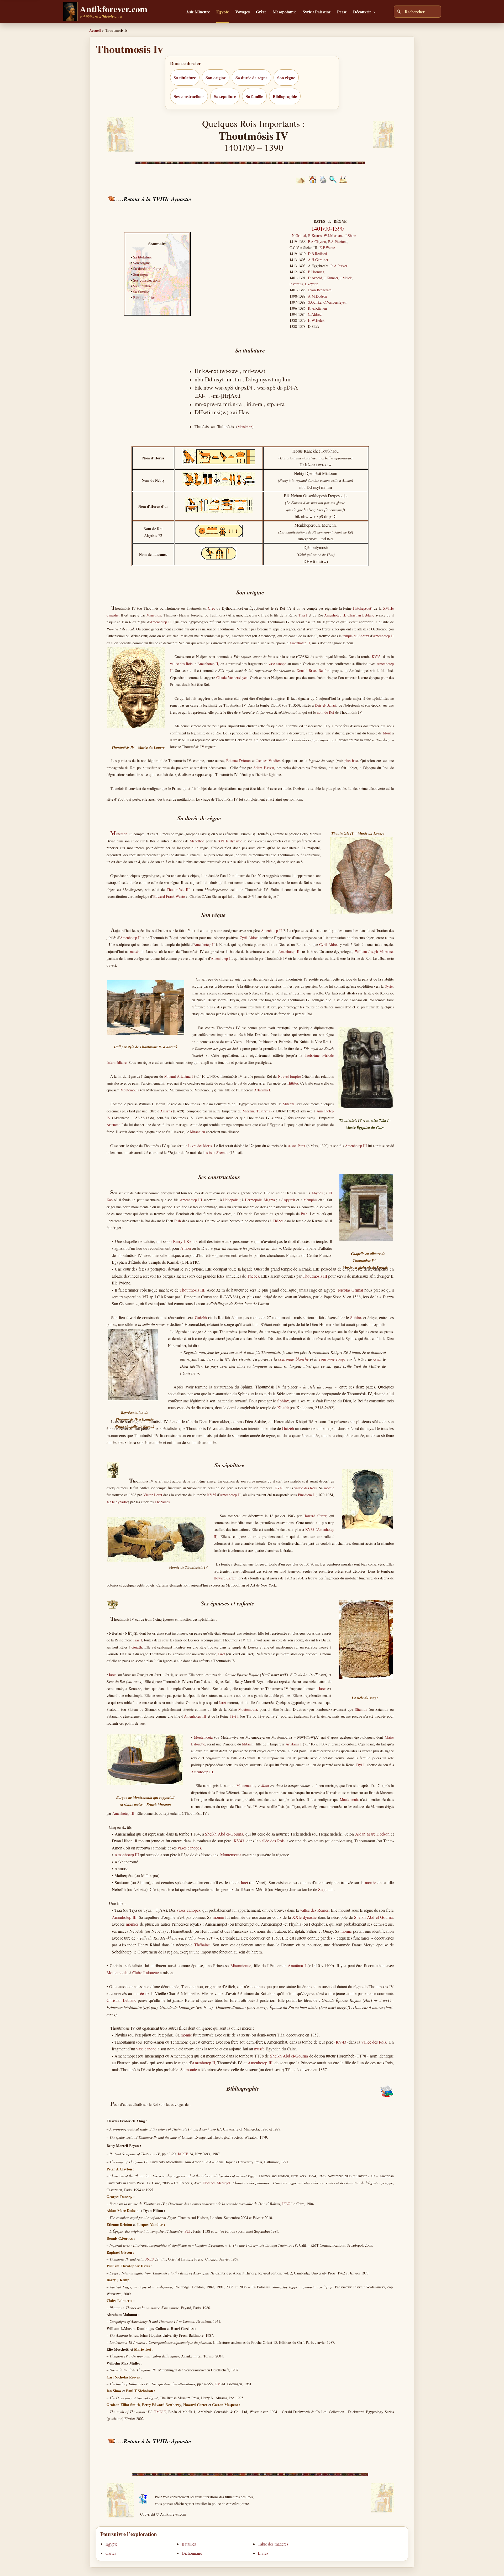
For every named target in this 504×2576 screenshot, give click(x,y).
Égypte (223, 12)
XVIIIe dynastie (230, 841)
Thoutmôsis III (178, 890)
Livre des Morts (200, 1146)
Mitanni (170, 1076)
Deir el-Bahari (325, 705)
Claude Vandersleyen (232, 678)
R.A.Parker (339, 266)
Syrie (389, 986)
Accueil (95, 30)
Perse (342, 12)
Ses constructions (189, 96)
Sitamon (361, 1709)
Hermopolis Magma (260, 1200)
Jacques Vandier (268, 761)
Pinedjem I (306, 1495)
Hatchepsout (362, 608)
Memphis (310, 1200)
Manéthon (245, 427)
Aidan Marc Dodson (372, 1834)
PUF (188, 2231)
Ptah (304, 1214)
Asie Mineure (198, 12)
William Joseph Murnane (374, 952)
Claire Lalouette (146, 1973)
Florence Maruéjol (216, 2183)
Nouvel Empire (289, 1076)
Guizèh (201, 1317)
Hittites (293, 1083)
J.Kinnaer (331, 278)
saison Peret (296, 1146)
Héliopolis (231, 1200)
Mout (387, 733)
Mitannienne (241, 1965)
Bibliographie (285, 96)
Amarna (166, 1111)
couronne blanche (293, 1359)
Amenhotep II (335, 615)
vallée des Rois (181, 664)
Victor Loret (153, 1495)
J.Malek (346, 278)
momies (132, 1924)
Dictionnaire (192, 2553)
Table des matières (273, 2544)
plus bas (350, 761)
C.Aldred (315, 314)
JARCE (183, 2154)
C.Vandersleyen (335, 302)
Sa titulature (185, 78)
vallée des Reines (314, 1910)
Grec (211, 608)
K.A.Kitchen (317, 308)
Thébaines (162, 1502)
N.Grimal (299, 235)
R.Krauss (315, 235)
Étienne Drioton (238, 761)
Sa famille (254, 96)
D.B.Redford (317, 254)
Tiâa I (303, 615)
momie (329, 1488)
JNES (149, 2259)
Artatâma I (185, 1076)
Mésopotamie (285, 12)
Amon (186, 1248)
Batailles (189, 2544)
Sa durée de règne (251, 78)
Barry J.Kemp (185, 1241)
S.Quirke (315, 302)
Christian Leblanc (361, 615)
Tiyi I (234, 1716)
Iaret (222, 1654)
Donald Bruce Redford (314, 670)
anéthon (119, 834)
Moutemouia (130, 1090)
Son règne (286, 78)
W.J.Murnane (334, 235)
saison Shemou (217, 1152)
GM (218, 2384)
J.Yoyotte (311, 284)
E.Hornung (316, 272)
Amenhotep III (356, 1146)
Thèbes (278, 1221)
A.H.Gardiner (318, 260)
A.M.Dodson (317, 296)
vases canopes (189, 1848)
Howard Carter (315, 1516)
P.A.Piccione (338, 242)
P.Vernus (296, 284)
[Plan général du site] (333, 182)
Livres (263, 2553)
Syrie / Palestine (317, 12)
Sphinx (356, 1317)
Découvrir (362, 12)
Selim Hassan (264, 768)
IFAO (286, 2204)
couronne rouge (332, 1359)
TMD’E (160, 2412)
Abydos (317, 1193)
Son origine (216, 78)
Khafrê (283, 1408)
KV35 (376, 657)
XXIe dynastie (117, 1502)
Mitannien (198, 1132)
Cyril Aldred (249, 938)
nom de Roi (325, 712)
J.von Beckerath (320, 290)
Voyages (242, 12)
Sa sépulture (225, 96)
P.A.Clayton (317, 242)
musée (135, 952)
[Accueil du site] (313, 182)
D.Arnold (315, 278)
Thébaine (202, 1945)
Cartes (111, 2553)
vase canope (277, 664)
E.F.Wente (327, 248)
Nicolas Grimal (351, 1290)
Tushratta (263, 1111)
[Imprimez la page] (323, 182)
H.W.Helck (316, 320)
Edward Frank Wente (169, 896)
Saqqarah (288, 1200)
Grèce (261, 12)
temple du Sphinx (356, 636)
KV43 (279, 1488)
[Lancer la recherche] (399, 12)
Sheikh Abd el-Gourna (224, 1834)
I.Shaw (351, 235)
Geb (377, 1359)
